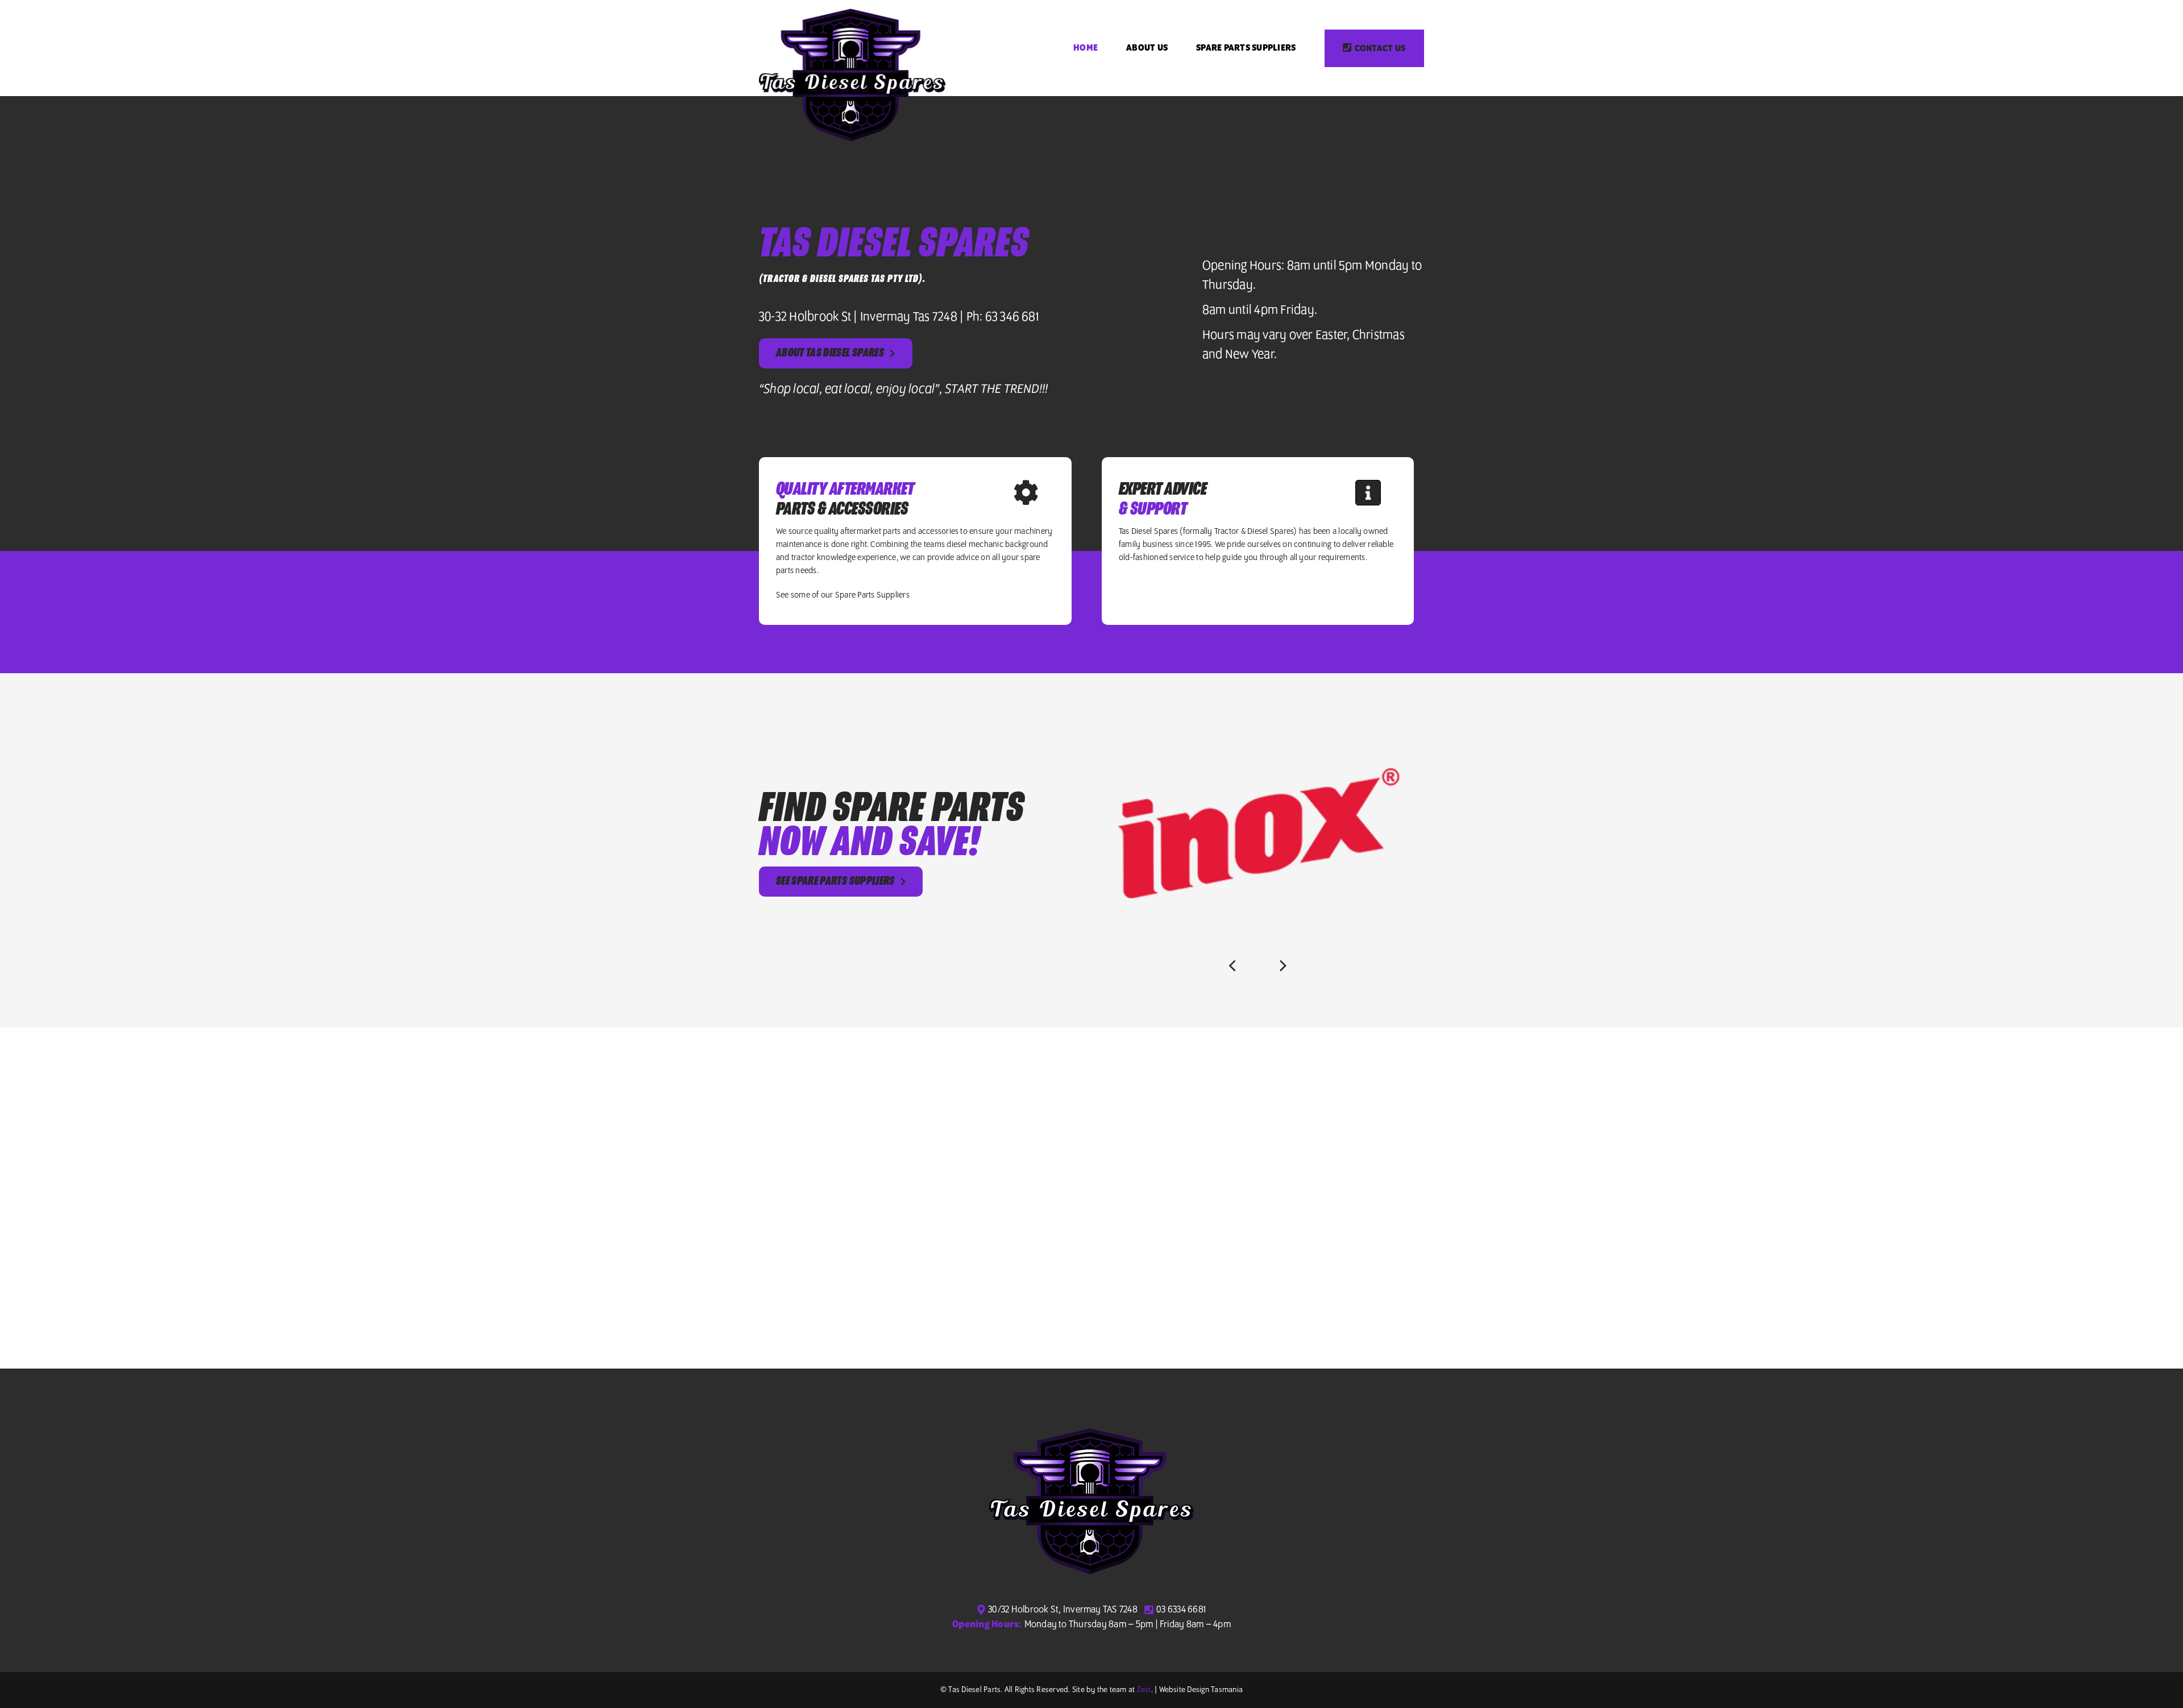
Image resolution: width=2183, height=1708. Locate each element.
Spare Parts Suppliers (872, 595)
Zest (1144, 1690)
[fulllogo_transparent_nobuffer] (852, 13)
